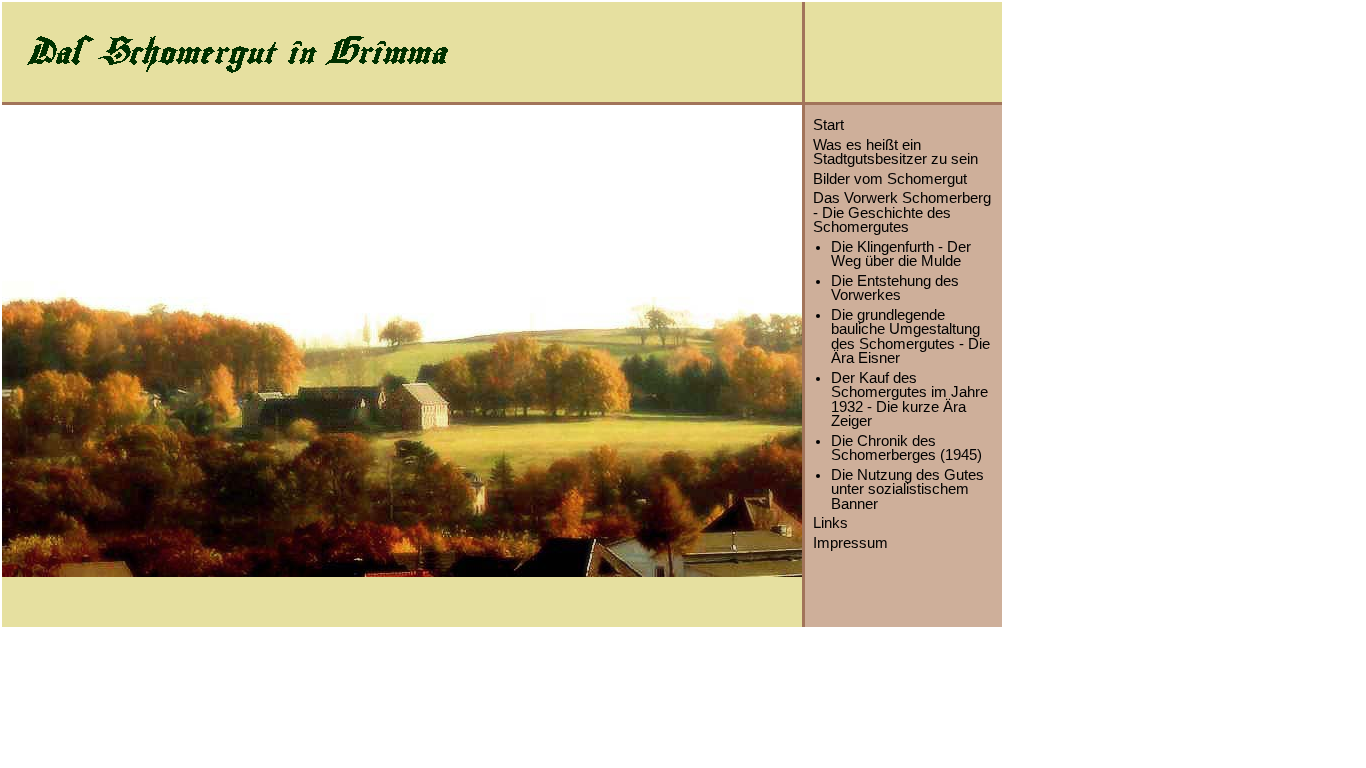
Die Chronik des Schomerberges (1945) (906, 448)
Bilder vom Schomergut (890, 179)
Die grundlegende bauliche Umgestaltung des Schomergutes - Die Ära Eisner (910, 337)
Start (828, 125)
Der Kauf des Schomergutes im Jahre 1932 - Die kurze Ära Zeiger (909, 400)
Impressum (850, 543)
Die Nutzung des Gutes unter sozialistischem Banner (907, 489)
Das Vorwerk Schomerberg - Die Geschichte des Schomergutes (902, 212)
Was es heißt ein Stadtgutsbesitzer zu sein (895, 152)
